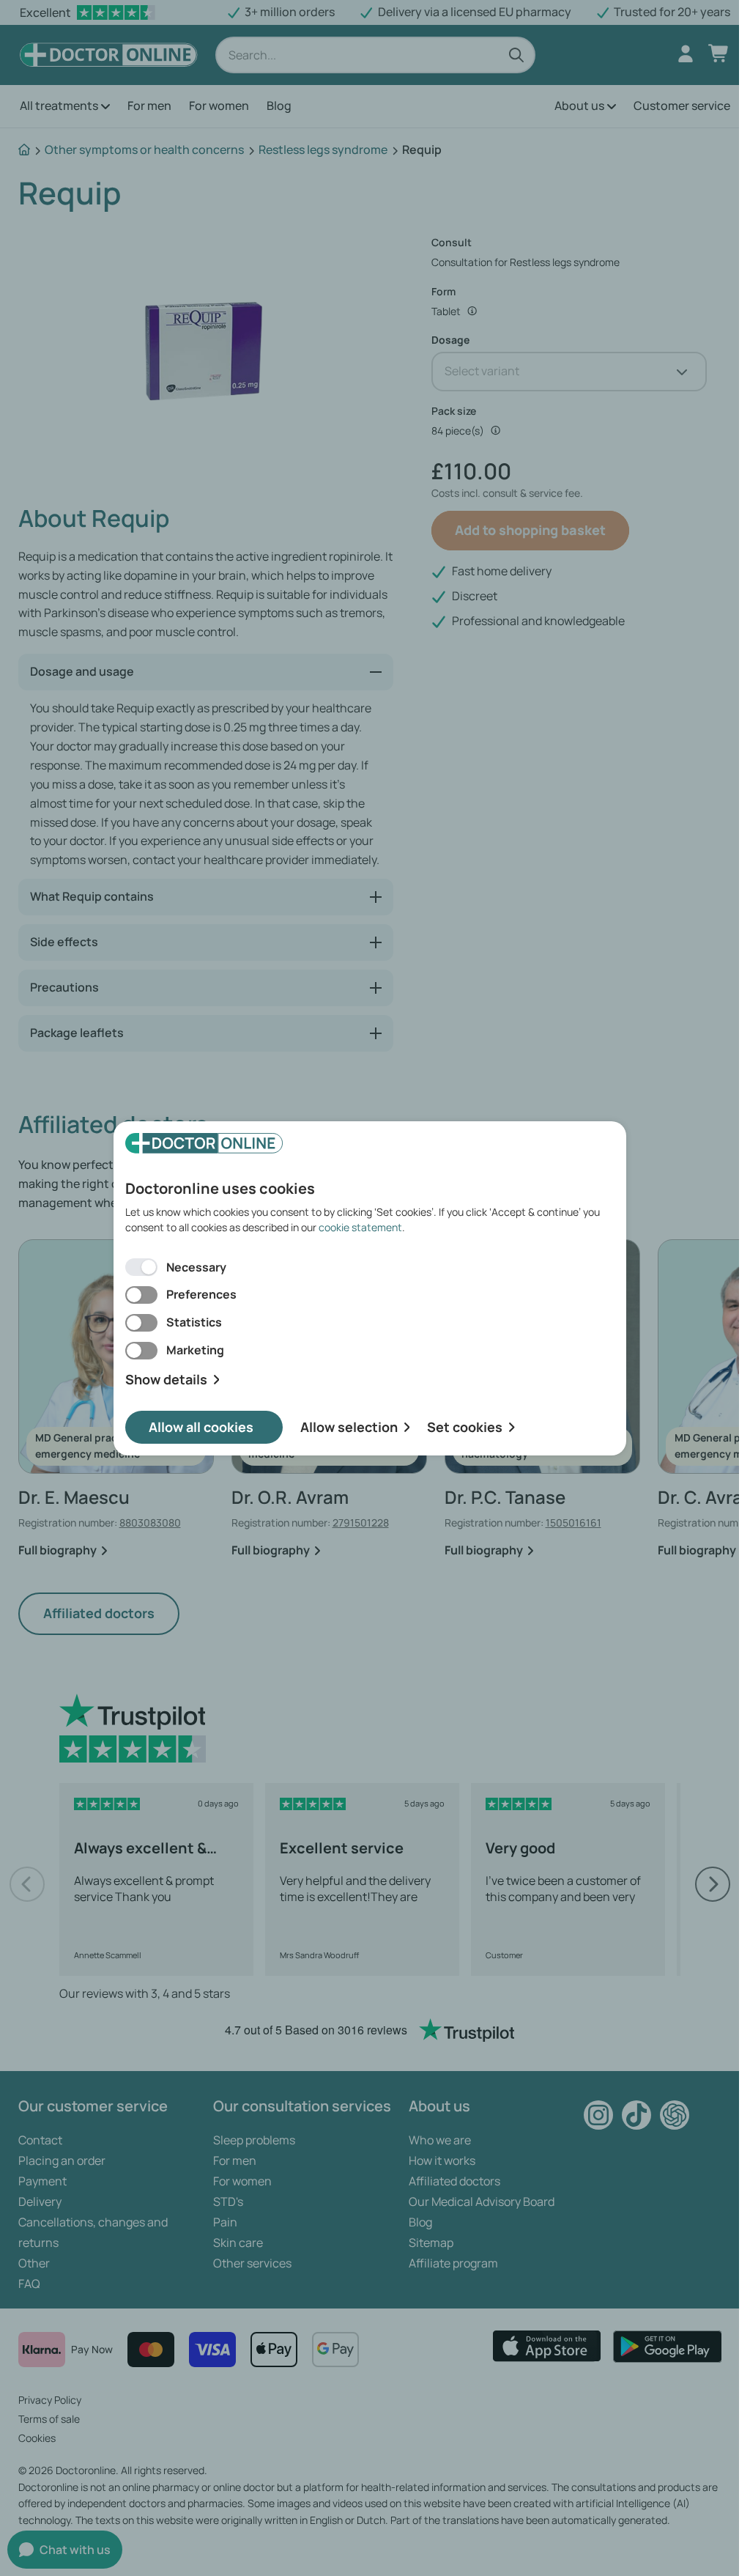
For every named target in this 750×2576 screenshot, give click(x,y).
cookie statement (360, 1227)
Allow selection (349, 1427)
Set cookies (465, 1427)
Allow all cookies (201, 1427)
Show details (166, 1380)
